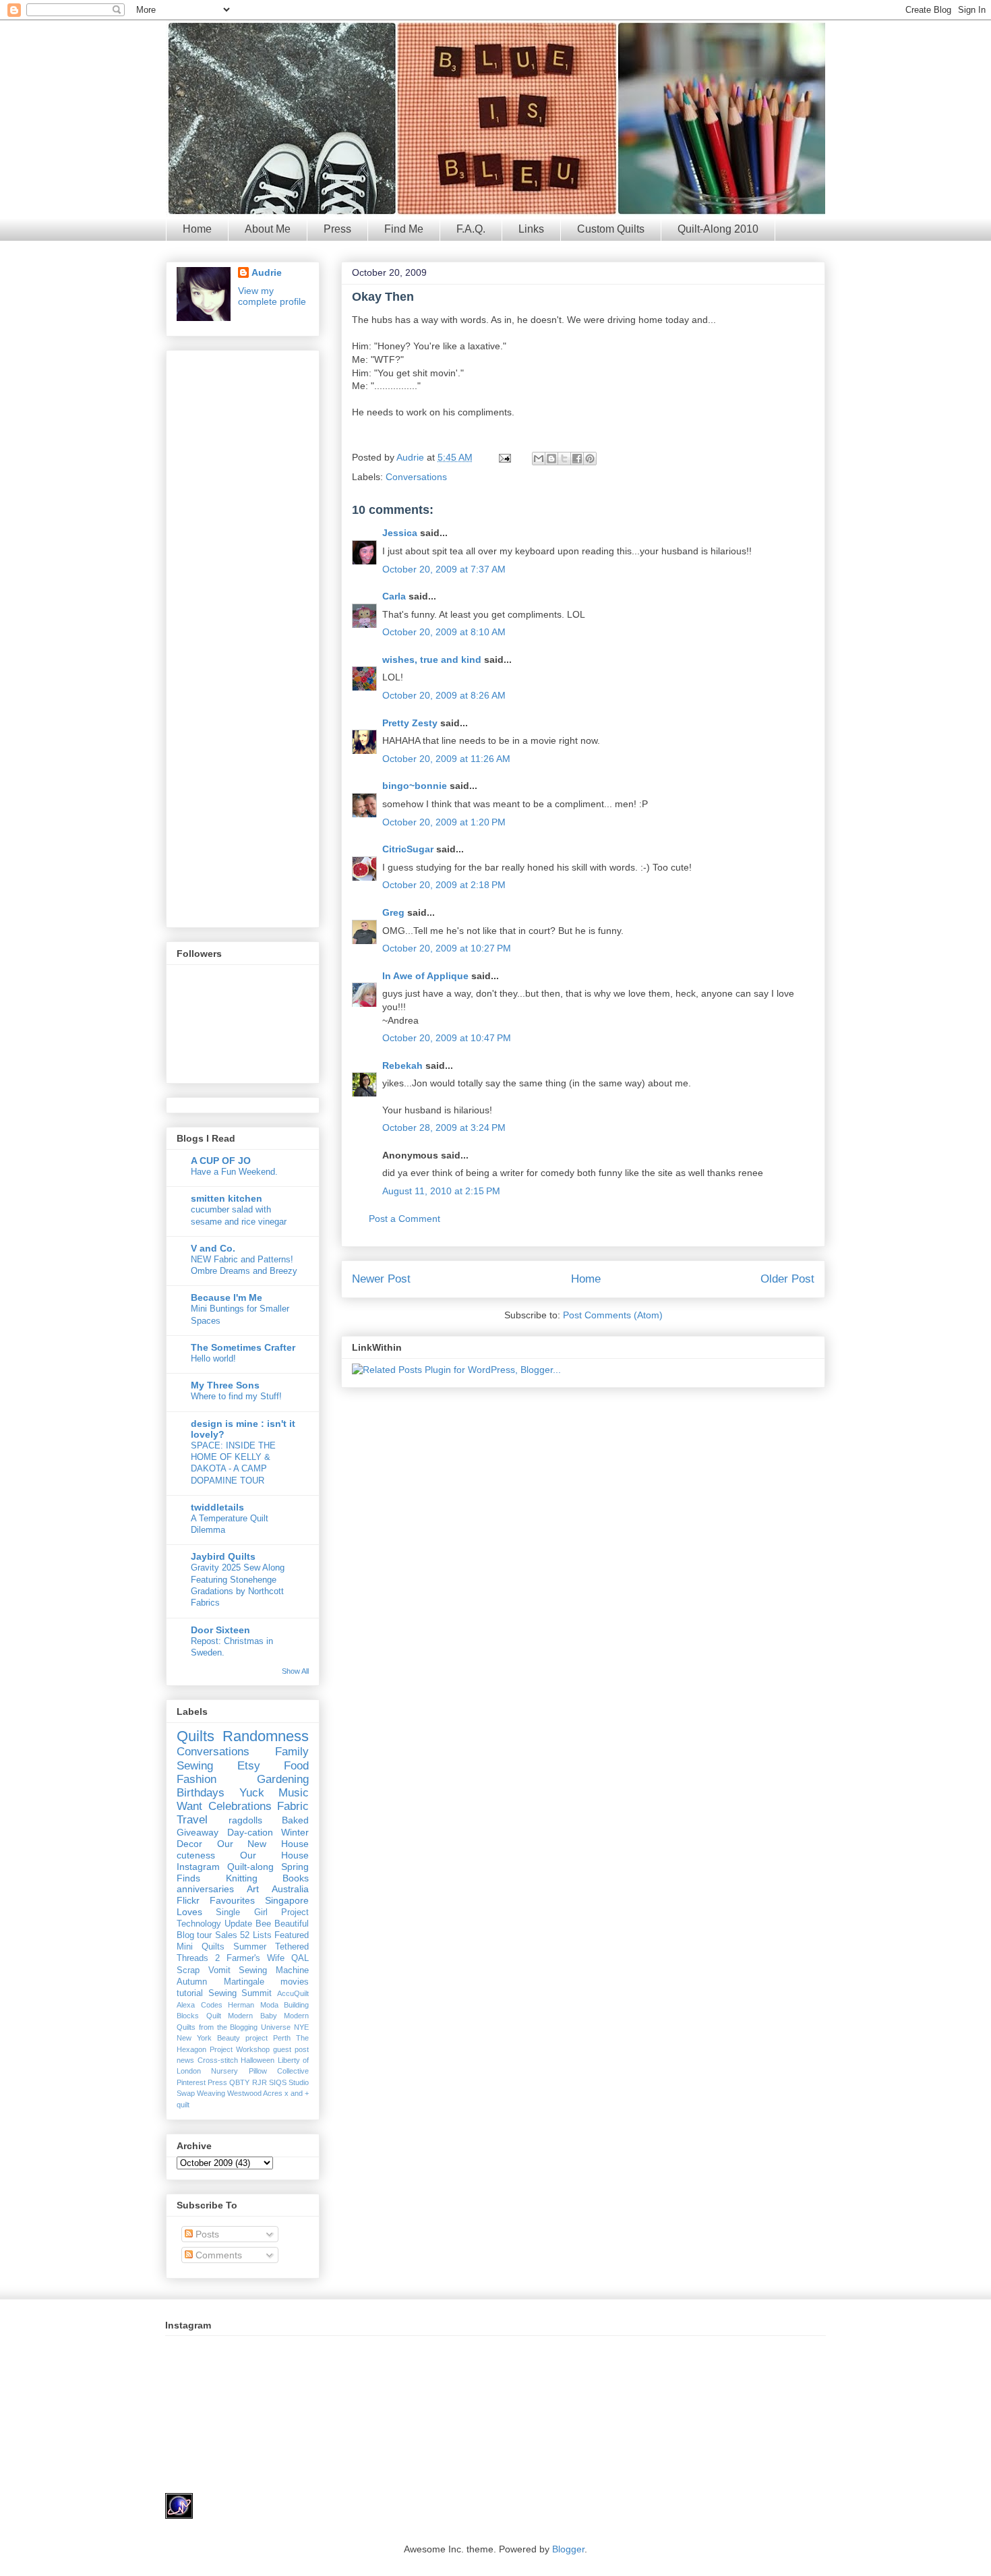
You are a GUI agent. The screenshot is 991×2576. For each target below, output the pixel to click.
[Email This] (539, 459)
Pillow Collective (279, 2071)
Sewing (195, 1766)
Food (296, 1766)
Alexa (186, 2005)
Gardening (283, 1779)
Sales (226, 1935)
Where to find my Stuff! (236, 1396)
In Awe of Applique (425, 976)
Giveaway (198, 1832)
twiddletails (217, 1507)
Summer (250, 1947)
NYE (301, 2027)
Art (253, 1889)
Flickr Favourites (216, 1900)
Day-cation (250, 1832)
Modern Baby (252, 2016)
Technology (199, 1924)
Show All (295, 1671)
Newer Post (381, 1279)
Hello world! (213, 1358)
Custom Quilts (611, 229)
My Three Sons (225, 1385)
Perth (282, 2038)
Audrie (412, 457)
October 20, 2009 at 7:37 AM (444, 569)
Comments (217, 2255)
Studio (299, 2082)
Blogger (568, 2549)
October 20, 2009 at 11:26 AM (446, 759)
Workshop (253, 2049)
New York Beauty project (222, 2038)
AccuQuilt (293, 1993)
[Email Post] (504, 457)
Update (238, 1924)
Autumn (192, 1982)
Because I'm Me (227, 1297)
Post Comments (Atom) (613, 1315)
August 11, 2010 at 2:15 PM (441, 1191)
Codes (212, 2005)
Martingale (244, 1982)
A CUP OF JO (221, 1161)
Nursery (224, 2071)
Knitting (242, 1878)
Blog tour (194, 1935)
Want (189, 1806)
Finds (188, 1878)
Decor (189, 1844)
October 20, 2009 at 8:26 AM (444, 695)
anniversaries (205, 1889)
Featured (292, 1935)
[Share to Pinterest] (590, 459)
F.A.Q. (471, 229)
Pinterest (191, 2082)
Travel (192, 1820)
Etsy (249, 1766)
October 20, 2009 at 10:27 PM (447, 948)
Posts (206, 2234)
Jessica (400, 533)
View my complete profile (272, 296)
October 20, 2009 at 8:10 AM (444, 632)
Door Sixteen (220, 1630)
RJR (260, 2082)
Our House (274, 1855)
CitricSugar (408, 849)
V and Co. (213, 1248)
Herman (241, 2005)
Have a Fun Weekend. (234, 1172)
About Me (268, 229)
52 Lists (256, 1935)
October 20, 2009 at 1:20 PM (444, 822)
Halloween (258, 2060)
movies (295, 1982)
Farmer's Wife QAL (268, 1958)
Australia (290, 1889)
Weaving (211, 2093)
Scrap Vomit (204, 1970)
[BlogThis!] (551, 459)
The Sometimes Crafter (243, 1347)
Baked (295, 1820)
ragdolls (245, 1820)
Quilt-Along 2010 (718, 229)
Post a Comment (404, 1219)
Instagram (198, 1867)
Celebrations (240, 1806)
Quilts (196, 1736)
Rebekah (402, 1065)
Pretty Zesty (410, 723)
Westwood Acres (255, 2093)
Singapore (287, 1900)
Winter (295, 1832)
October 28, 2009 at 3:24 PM (444, 1128)
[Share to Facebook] (577, 459)
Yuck (252, 1793)
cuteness (196, 1855)
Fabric (293, 1806)
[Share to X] (564, 459)
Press (337, 229)
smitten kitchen (227, 1198)
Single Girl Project (262, 1912)
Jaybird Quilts (223, 1556)
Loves (189, 1912)
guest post (291, 2049)
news (185, 2060)
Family (292, 1752)
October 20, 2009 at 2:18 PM (444, 885)
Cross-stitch (218, 2060)
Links (531, 229)
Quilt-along (250, 1867)
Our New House (263, 1844)
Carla (394, 596)
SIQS (278, 2082)
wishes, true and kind (432, 660)
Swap (186, 2093)
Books (296, 1878)
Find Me (404, 229)
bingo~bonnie (415, 786)
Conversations (416, 477)
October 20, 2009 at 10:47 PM (447, 1038)
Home (197, 229)
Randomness (266, 1736)
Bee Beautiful (282, 1924)
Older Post (787, 1279)
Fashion (197, 1779)
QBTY (239, 2082)
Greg (393, 912)
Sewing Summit (240, 1993)
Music (294, 1793)
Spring (295, 1867)
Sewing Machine (274, 1970)
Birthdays (201, 1793)
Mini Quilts (201, 1947)
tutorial (190, 1993)
